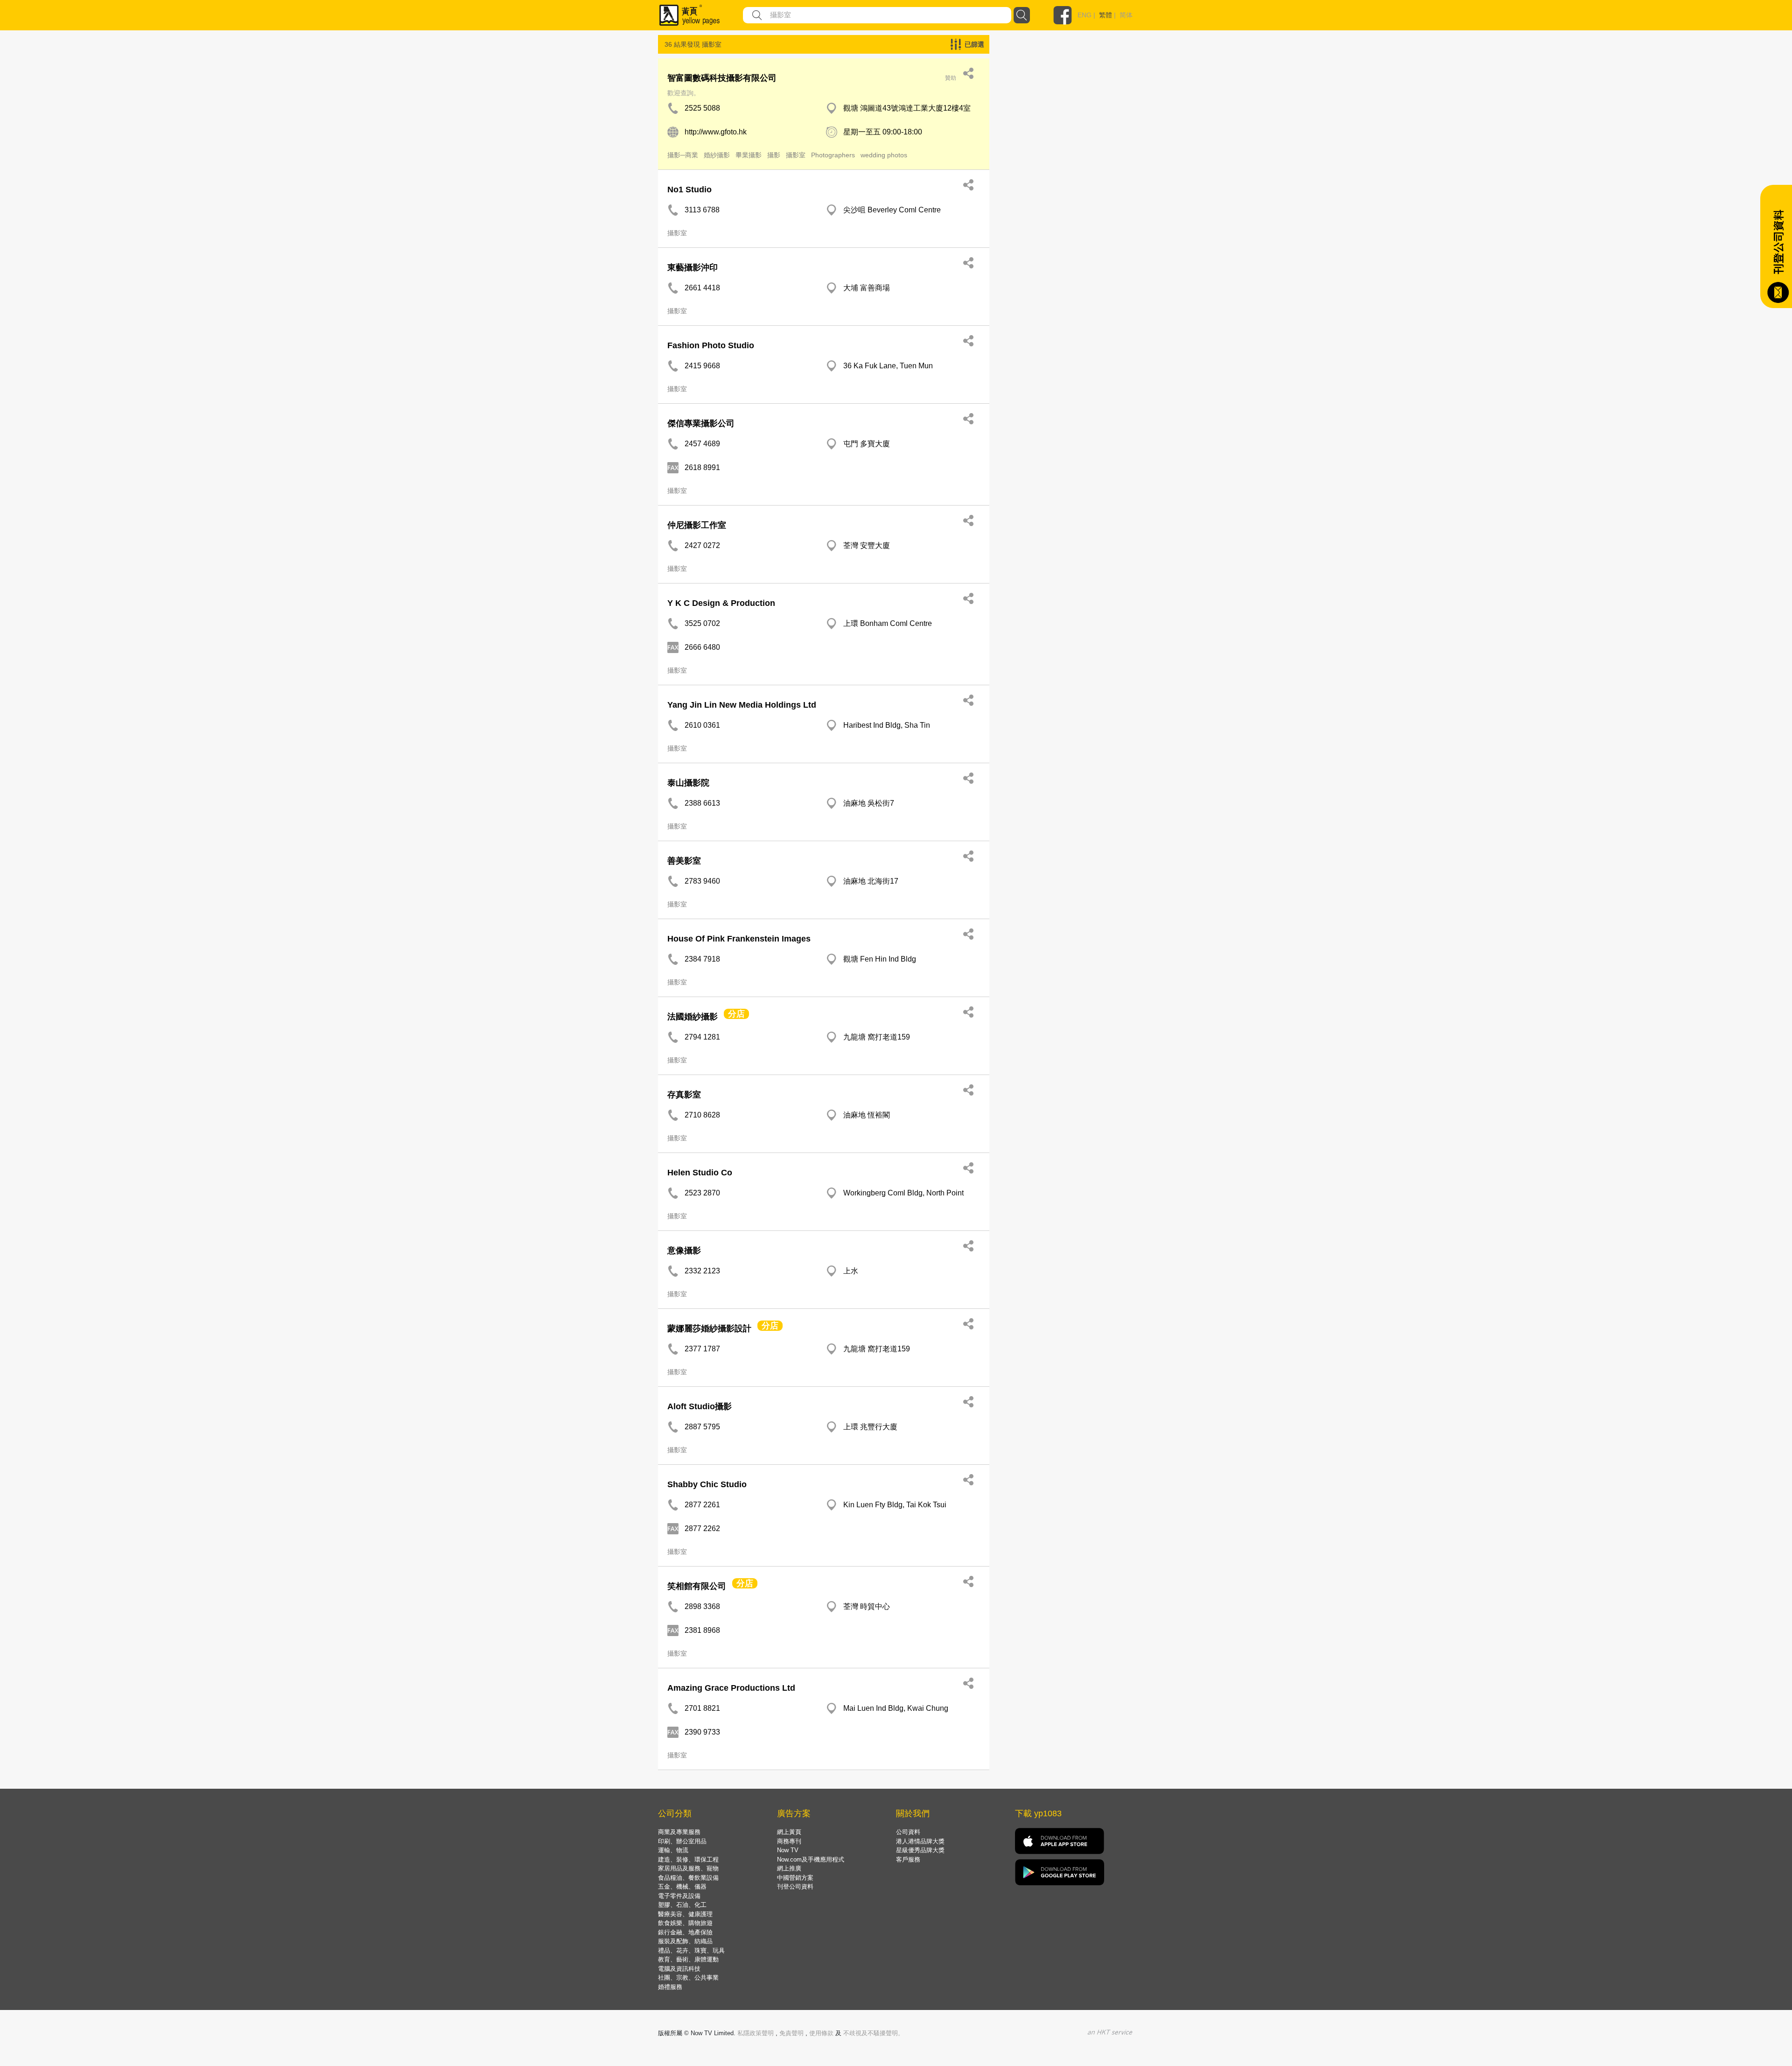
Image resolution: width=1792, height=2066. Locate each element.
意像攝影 (684, 1251)
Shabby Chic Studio (707, 1484)
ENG (1085, 15)
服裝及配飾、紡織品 (685, 1941)
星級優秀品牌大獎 (920, 1850)
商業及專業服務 (679, 1832)
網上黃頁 (789, 1832)
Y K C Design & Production (721, 603)
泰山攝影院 (688, 783)
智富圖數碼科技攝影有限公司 (722, 78)
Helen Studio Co (700, 1173)
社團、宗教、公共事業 (688, 1978)
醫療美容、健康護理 (685, 1914)
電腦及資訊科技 (679, 1969)
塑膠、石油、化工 (682, 1905)
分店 (736, 1014)
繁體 (1106, 15)
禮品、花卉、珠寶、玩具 (691, 1950)
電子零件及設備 (679, 1896)
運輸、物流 (673, 1850)
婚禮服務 (670, 1987)
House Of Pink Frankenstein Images (739, 939)
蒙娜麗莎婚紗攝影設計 (709, 1328)
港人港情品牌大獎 (920, 1841)
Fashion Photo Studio (711, 345)
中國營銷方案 (795, 1878)
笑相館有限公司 (697, 1586)
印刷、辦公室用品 (682, 1841)
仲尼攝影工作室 (697, 525)
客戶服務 (908, 1859)
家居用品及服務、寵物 (688, 1868)
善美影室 (684, 861)
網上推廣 (789, 1868)
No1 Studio (689, 190)
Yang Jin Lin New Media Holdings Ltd (742, 705)
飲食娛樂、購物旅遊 (685, 1923)
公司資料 (908, 1832)
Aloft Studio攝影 (700, 1406)
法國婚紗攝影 (693, 1017)
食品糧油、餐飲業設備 (688, 1878)
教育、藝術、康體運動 (688, 1959)
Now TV (788, 1850)
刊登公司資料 (795, 1887)
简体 (1126, 15)
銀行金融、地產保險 (685, 1932)
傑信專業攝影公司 (701, 423)
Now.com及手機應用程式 (811, 1859)
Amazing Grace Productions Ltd (731, 1688)
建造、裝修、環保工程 (688, 1859)
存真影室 (684, 1095)
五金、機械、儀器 (682, 1887)
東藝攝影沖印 (693, 267)
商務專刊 (789, 1841)
